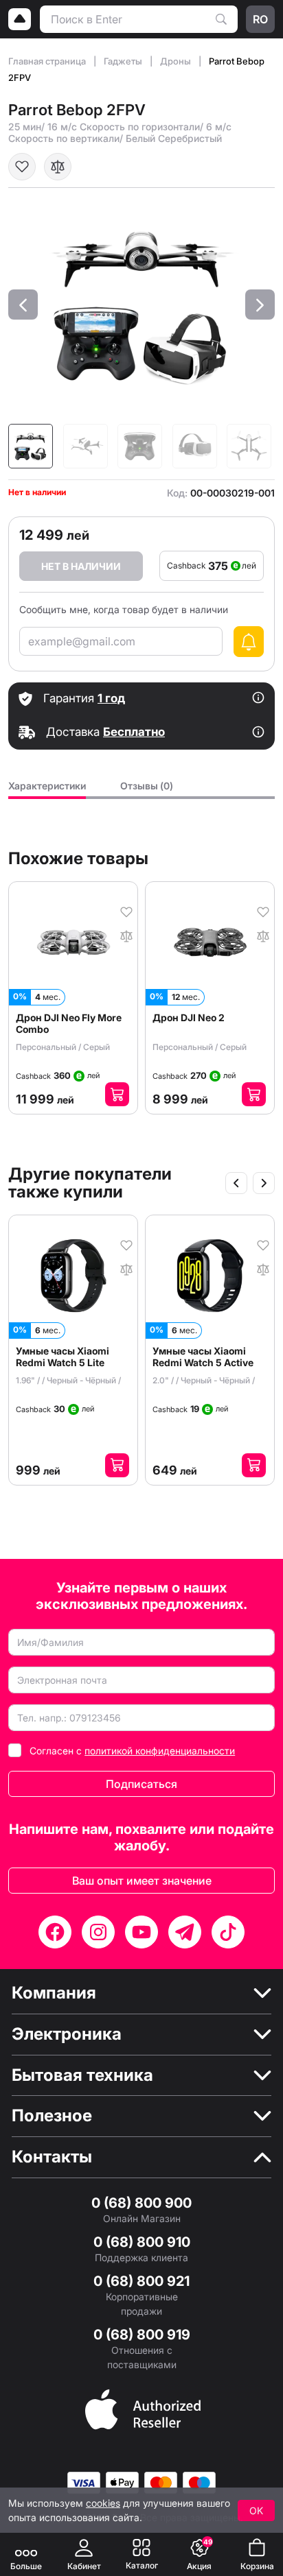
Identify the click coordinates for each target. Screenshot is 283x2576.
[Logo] (20, 19)
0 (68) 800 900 (141, 2203)
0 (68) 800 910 (142, 2242)
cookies (103, 2503)
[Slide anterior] (236, 1183)
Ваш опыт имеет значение (142, 1881)
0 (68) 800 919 (142, 2335)
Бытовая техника (82, 2075)
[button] (23, 305)
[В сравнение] (58, 167)
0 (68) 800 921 (141, 2281)
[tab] (47, 790)
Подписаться (141, 1784)
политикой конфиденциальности (160, 1751)
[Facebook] (55, 1932)
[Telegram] (185, 1932)
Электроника (67, 2034)
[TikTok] (228, 1932)
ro (260, 19)
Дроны (177, 61)
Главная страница (48, 61)
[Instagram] (98, 1932)
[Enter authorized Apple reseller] (143, 2408)
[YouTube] (141, 1932)
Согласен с (132, 1751)
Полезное (52, 2116)
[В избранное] (22, 167)
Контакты (52, 2157)
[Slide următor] (264, 1183)
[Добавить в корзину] (117, 1094)
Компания (54, 1993)
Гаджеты (124, 61)
